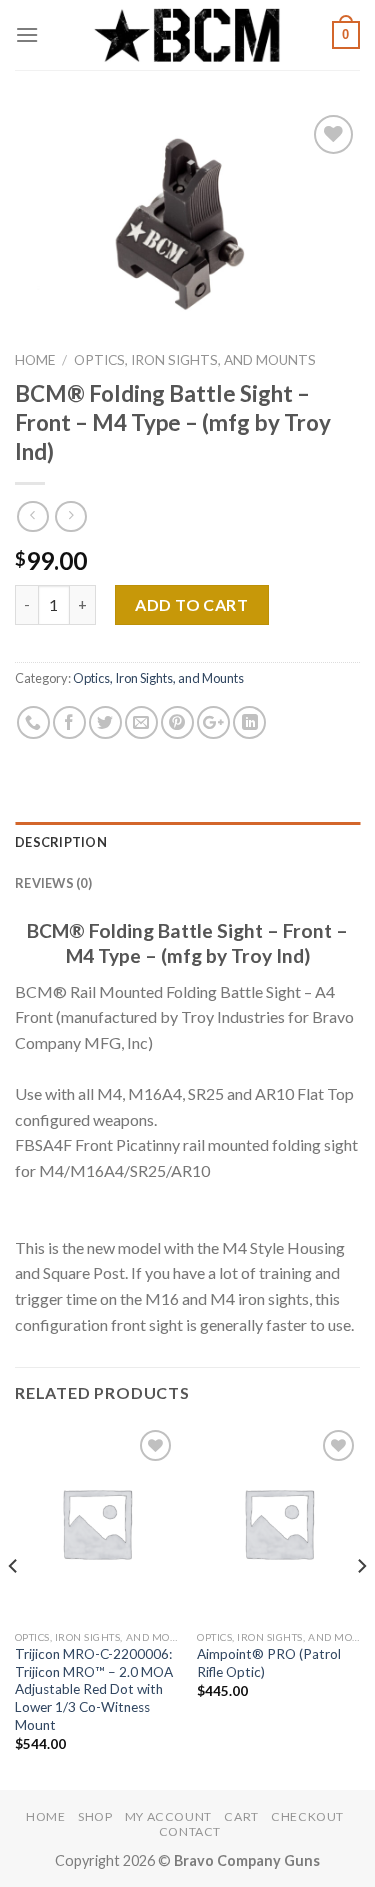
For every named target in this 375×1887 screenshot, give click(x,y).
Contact (190, 1831)
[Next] (361, 1605)
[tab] (187, 842)
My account (168, 1816)
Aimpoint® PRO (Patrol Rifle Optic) (269, 1663)
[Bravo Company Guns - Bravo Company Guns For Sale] (188, 35)
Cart (241, 1816)
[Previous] (14, 1605)
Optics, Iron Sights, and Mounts (195, 360)
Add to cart (191, 604)
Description (61, 842)
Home (35, 360)
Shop (95, 1816)
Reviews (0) (53, 883)
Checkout (307, 1816)
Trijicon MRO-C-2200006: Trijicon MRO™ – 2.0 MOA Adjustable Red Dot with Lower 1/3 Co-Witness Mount (94, 1689)
